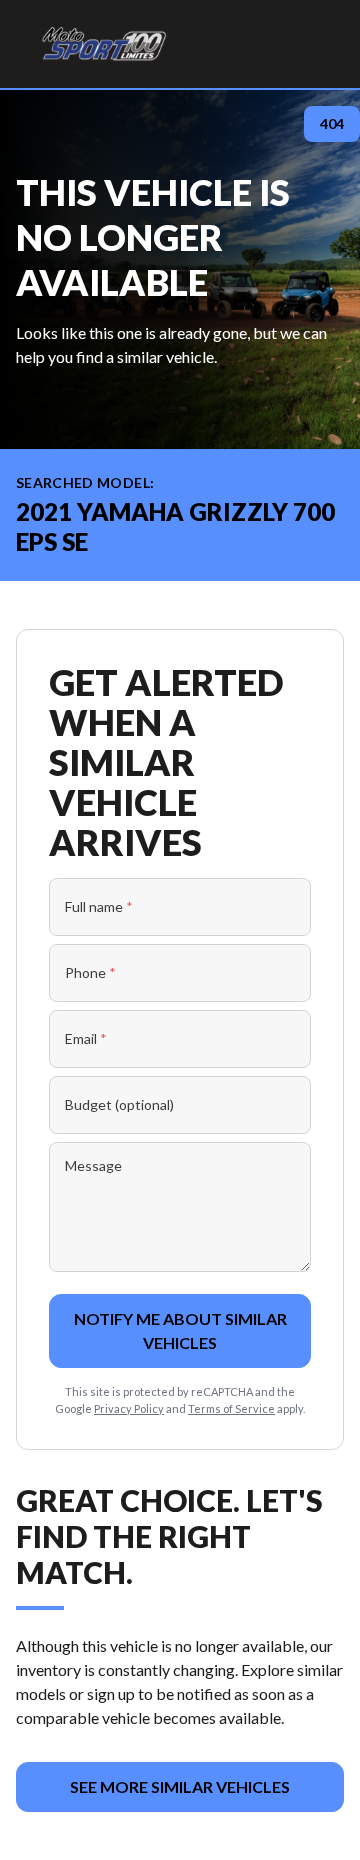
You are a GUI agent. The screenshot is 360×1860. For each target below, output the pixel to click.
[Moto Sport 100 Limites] (103, 44)
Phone (90, 972)
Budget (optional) (119, 1104)
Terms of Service (231, 1408)
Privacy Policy (129, 1408)
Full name (99, 906)
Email (86, 1038)
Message (93, 1165)
